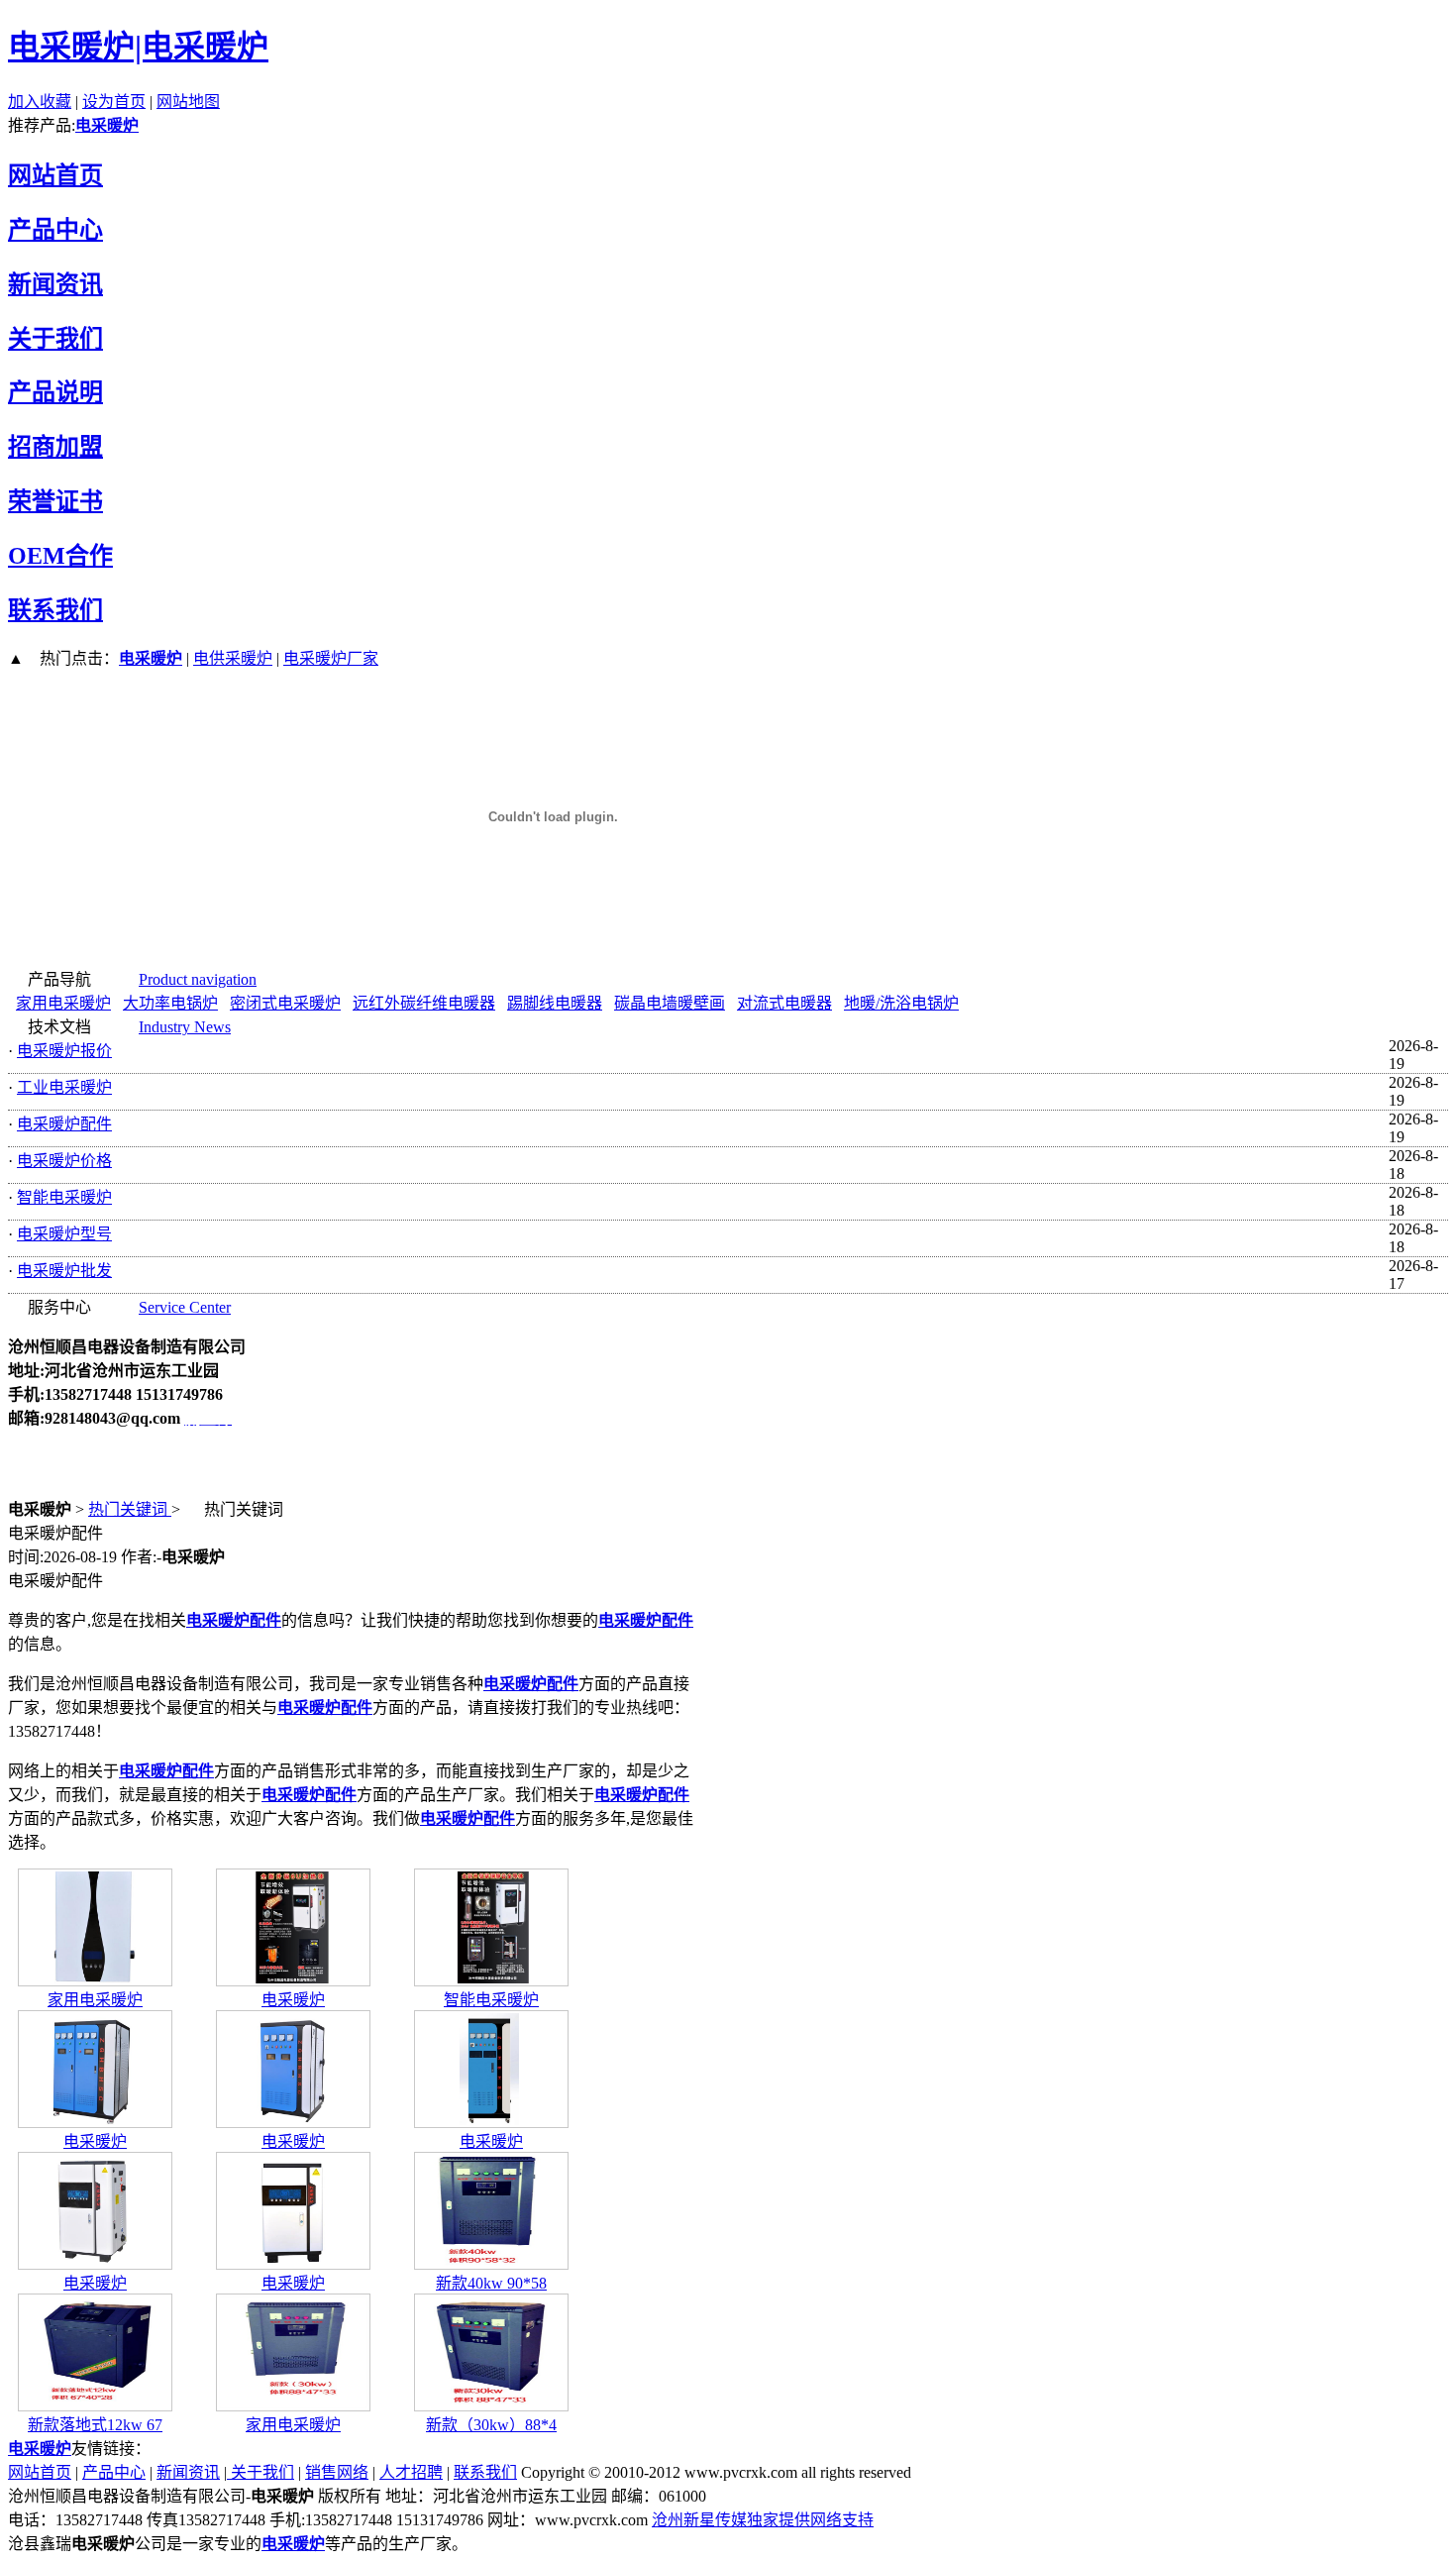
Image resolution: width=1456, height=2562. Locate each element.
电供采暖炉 (233, 658)
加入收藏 (40, 102)
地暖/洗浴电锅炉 (901, 1003)
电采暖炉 (107, 125)
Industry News (185, 1027)
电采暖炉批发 (64, 1271)
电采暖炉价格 (64, 1161)
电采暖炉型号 (64, 1234)
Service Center (185, 1307)
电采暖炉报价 (64, 1051)
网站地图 (188, 102)
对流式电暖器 (784, 1003)
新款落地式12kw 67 (95, 2425)
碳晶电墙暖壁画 (670, 1003)
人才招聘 (411, 2472)
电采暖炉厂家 (331, 658)
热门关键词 (130, 1509)
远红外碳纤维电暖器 (424, 1003)
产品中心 (114, 2472)
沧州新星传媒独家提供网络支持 (763, 2520)
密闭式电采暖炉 (285, 1003)
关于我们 (260, 2472)
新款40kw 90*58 (491, 2283)
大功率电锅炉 (170, 1003)
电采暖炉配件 (64, 1124)
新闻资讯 (188, 2472)
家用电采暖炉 (63, 1003)
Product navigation (198, 979)
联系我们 (485, 2472)
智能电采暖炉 (64, 1197)
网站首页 (40, 2472)
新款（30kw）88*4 (491, 2425)
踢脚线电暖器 (555, 1003)
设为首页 (114, 102)
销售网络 (337, 2472)
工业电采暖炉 (64, 1087)
